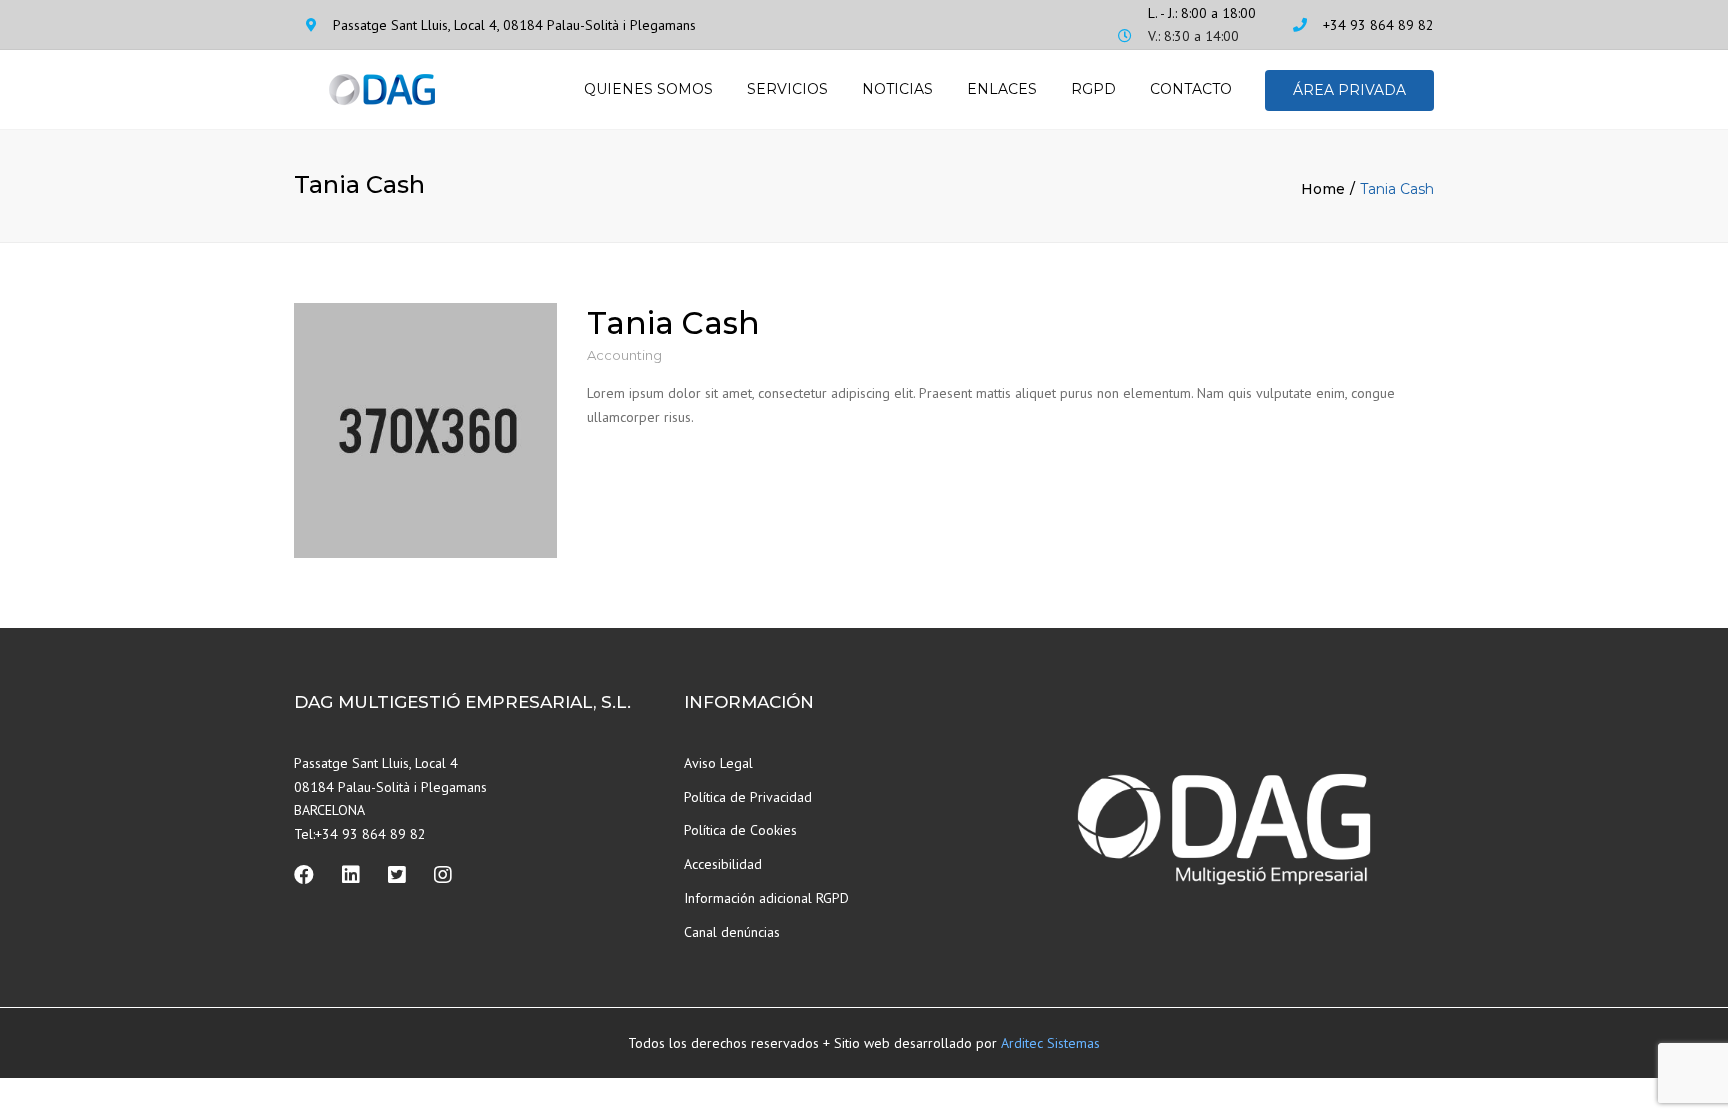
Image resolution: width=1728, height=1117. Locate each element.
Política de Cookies (740, 830)
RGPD (1093, 89)
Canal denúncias (732, 932)
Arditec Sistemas (1050, 1043)
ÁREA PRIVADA (1349, 90)
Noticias (897, 89)
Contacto (1191, 89)
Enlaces (1002, 89)
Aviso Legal (718, 763)
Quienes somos (648, 89)
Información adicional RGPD (766, 898)
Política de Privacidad (748, 797)
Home (1323, 189)
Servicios (787, 89)
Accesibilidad (723, 864)
